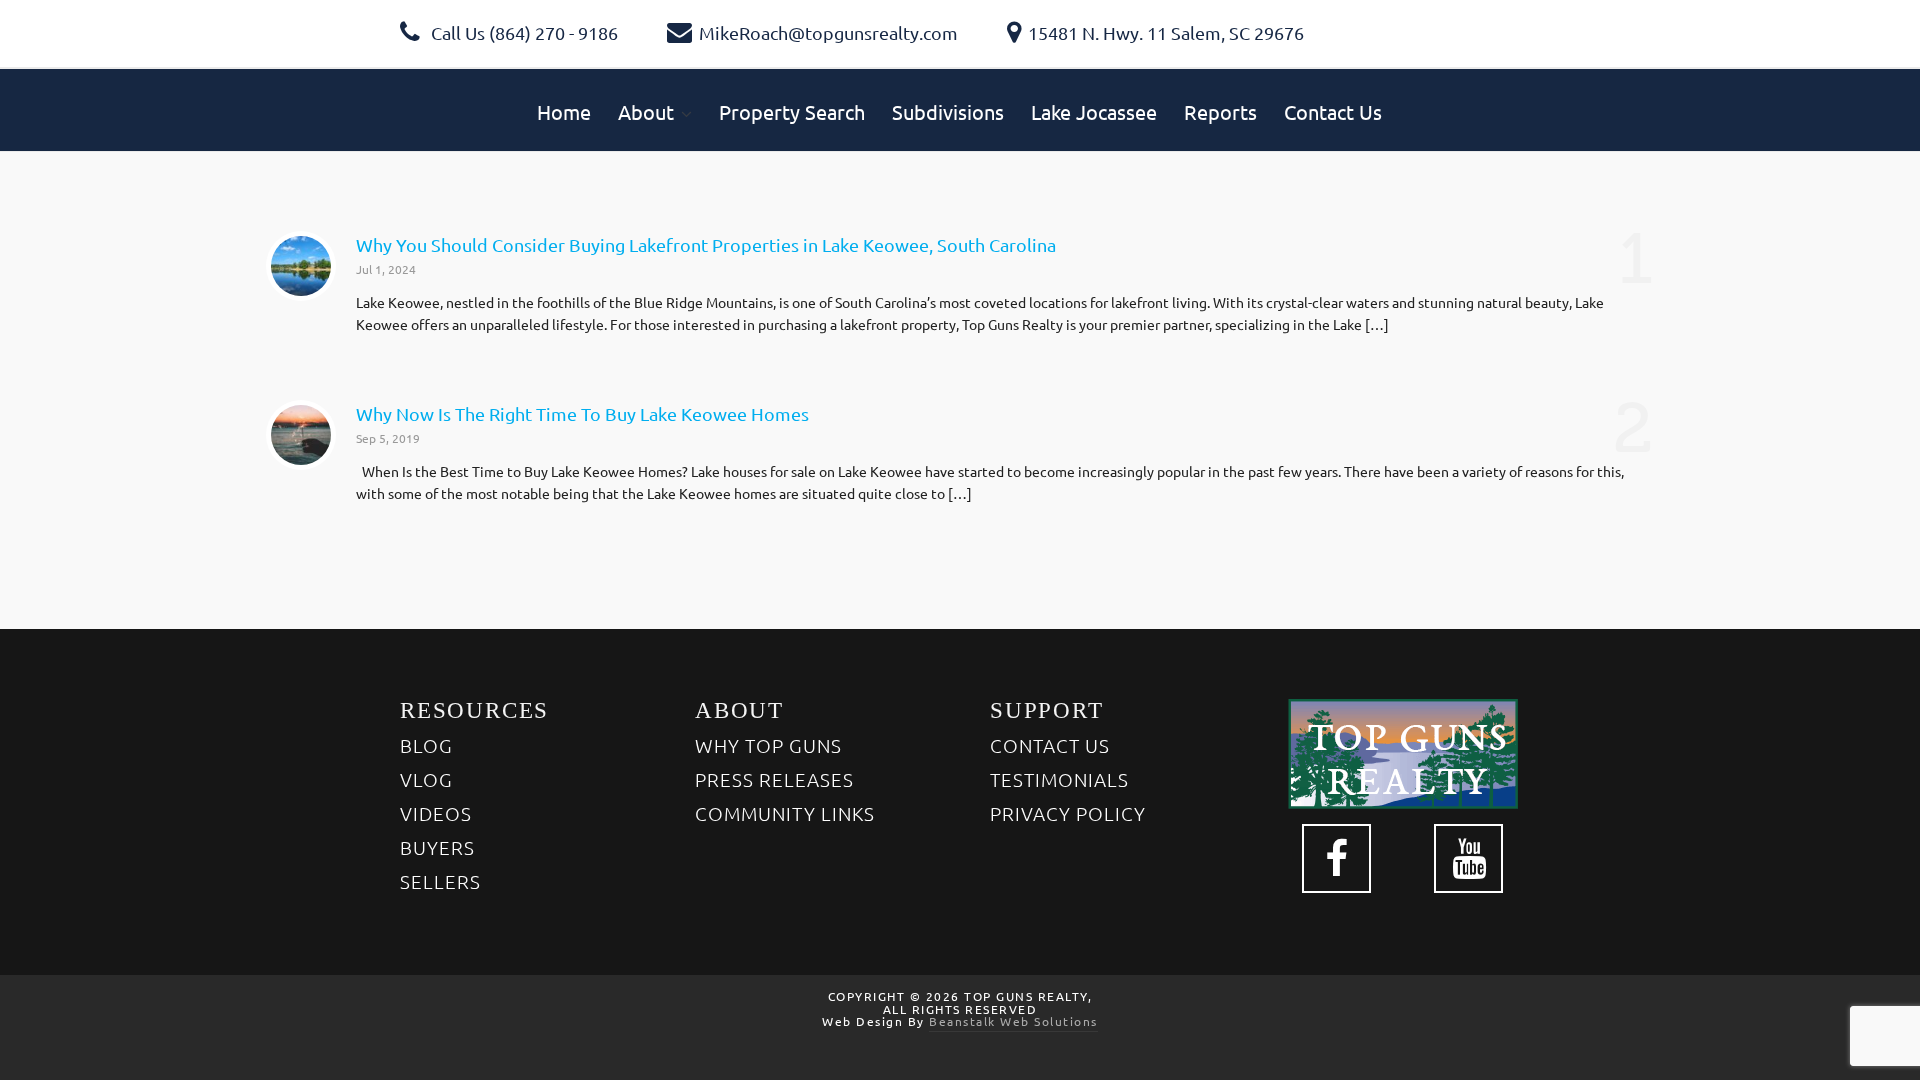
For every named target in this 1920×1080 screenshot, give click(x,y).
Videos (436, 813)
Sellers (440, 881)
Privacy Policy (1068, 813)
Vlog (426, 779)
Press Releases (774, 779)
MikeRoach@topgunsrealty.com (828, 32)
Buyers (437, 847)
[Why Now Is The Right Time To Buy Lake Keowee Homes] (301, 435)
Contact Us (1050, 745)
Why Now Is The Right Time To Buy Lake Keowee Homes (582, 413)
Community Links (785, 813)
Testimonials (1059, 779)
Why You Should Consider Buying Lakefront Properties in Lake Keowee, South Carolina (706, 244)
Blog (426, 745)
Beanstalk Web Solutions (1013, 1021)
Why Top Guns (768, 745)
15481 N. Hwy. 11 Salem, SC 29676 (1166, 32)
